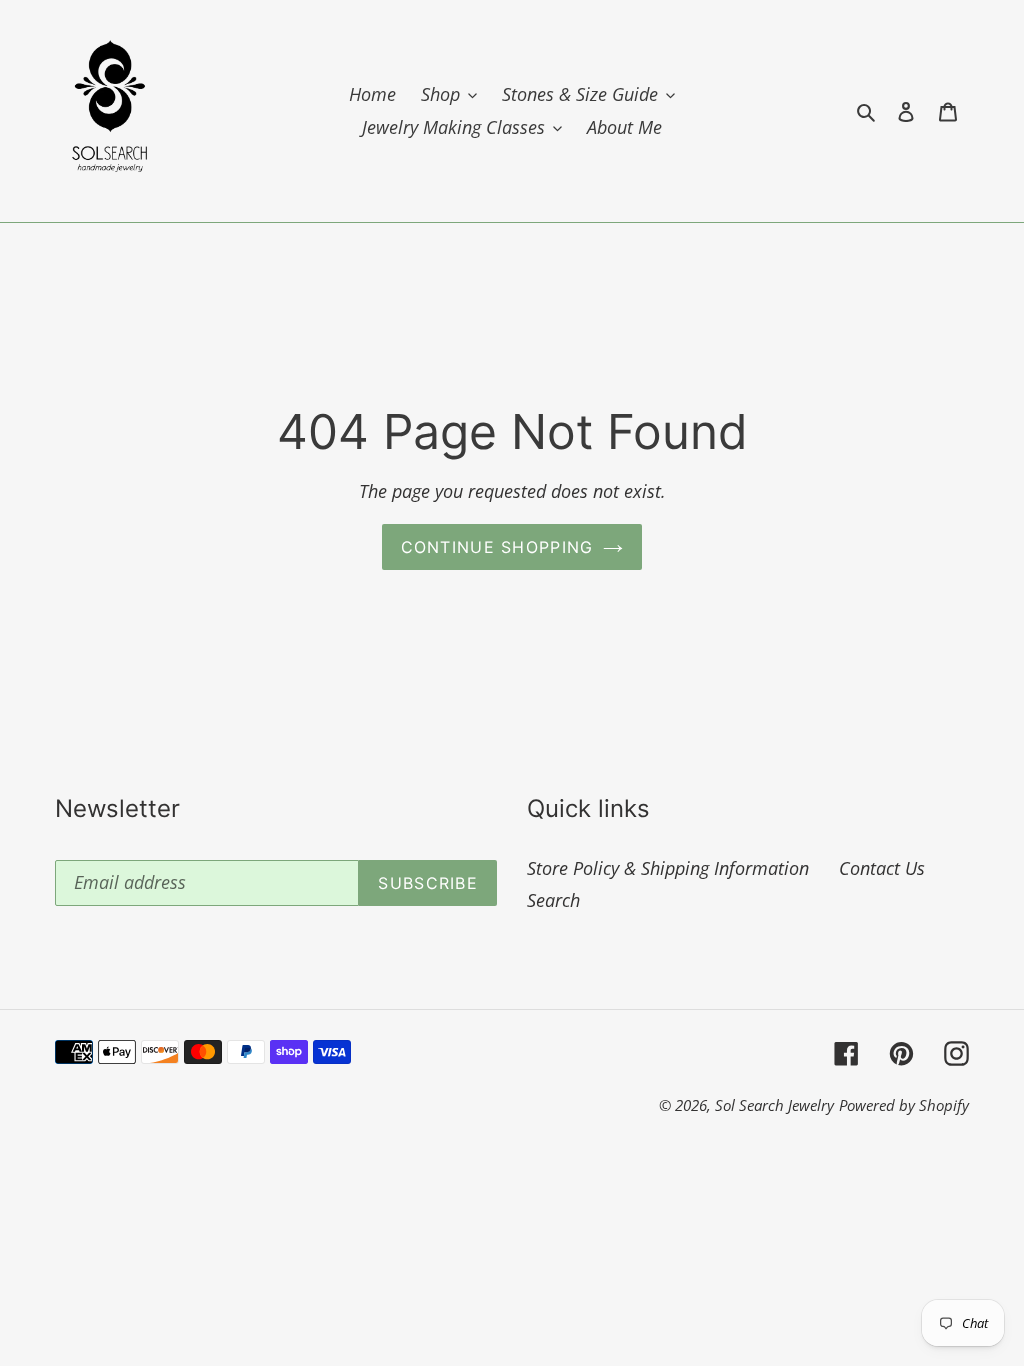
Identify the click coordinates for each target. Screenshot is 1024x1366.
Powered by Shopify (904, 1105)
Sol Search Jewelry (774, 1105)
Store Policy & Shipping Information (668, 868)
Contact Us (882, 868)
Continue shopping (497, 547)
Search (553, 900)
